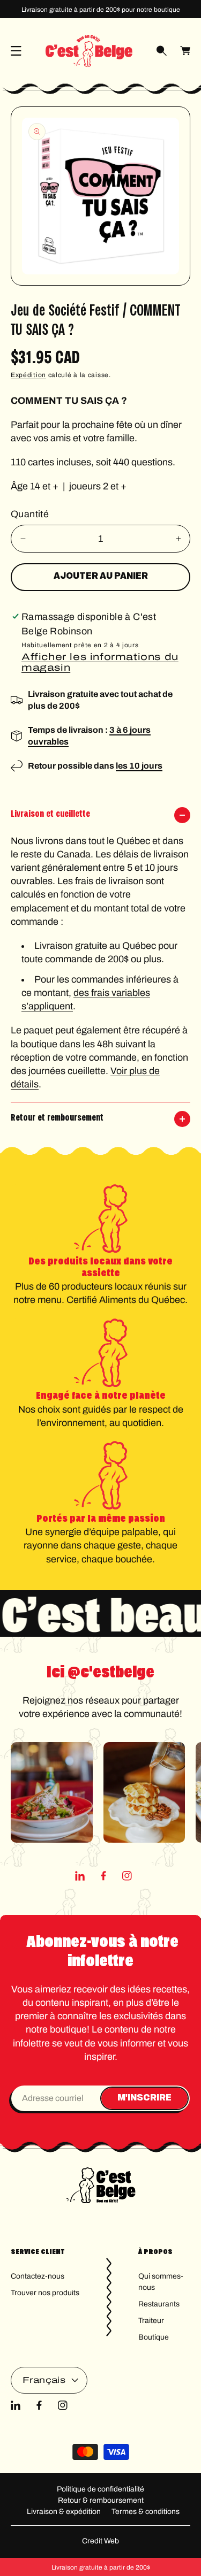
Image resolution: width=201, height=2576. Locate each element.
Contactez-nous (38, 2276)
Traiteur (151, 2321)
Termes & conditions (146, 2512)
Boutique (154, 2337)
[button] (16, 51)
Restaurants (159, 2304)
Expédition (28, 375)
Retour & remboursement (101, 2500)
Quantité (30, 514)
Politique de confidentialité (100, 2489)
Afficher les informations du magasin (100, 662)
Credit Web (100, 2541)
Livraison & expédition (64, 2512)
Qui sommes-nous (161, 2282)
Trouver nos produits (45, 2293)
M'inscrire (144, 2098)
